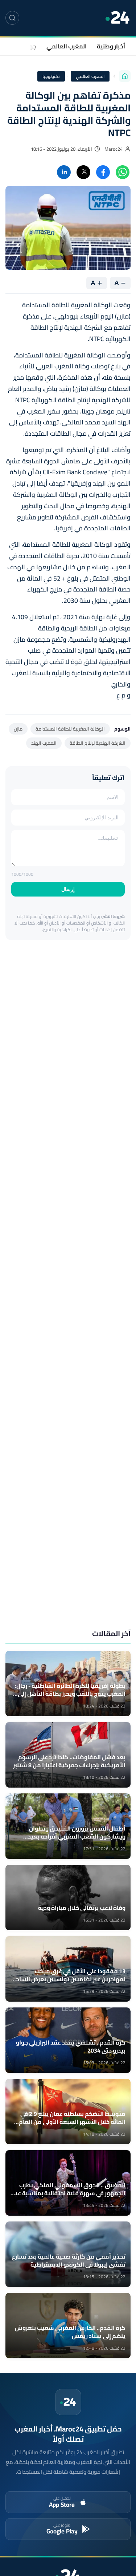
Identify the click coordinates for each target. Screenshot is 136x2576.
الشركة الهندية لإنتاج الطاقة (98, 743)
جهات (29, 46)
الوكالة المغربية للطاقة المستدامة (70, 729)
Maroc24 (114, 149)
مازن (18, 729)
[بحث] (12, 18)
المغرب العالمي (67, 46)
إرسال (68, 889)
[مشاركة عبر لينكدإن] (64, 172)
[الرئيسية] (125, 76)
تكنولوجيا (51, 76)
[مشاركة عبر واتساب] (123, 172)
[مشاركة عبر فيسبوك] (103, 172)
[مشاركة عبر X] (83, 172)
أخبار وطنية (111, 46)
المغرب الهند (44, 743)
